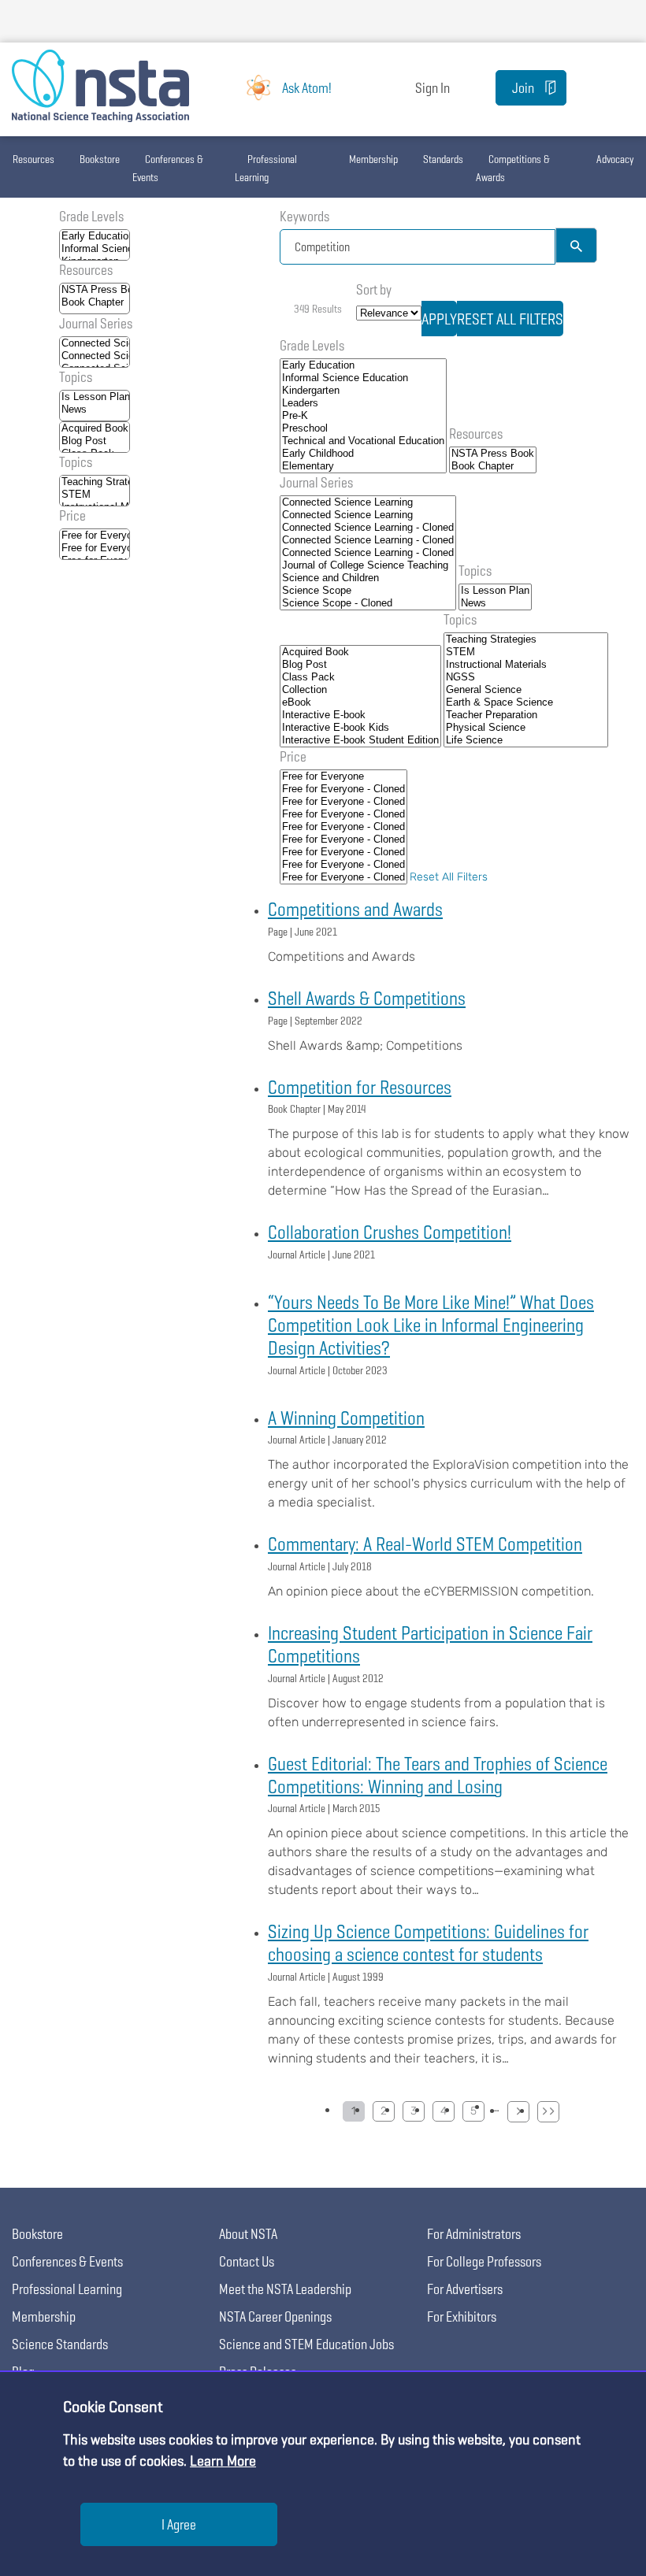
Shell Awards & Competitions (367, 998)
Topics (76, 377)
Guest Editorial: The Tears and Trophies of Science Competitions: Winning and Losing (438, 1775)
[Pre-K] (363, 416)
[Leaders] (363, 403)
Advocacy (615, 159)
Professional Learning (266, 168)
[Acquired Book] (95, 428)
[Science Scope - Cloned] (368, 603)
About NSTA (248, 2234)
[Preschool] (363, 428)
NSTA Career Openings (275, 2317)
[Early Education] (95, 236)
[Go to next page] (518, 2112)
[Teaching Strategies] (95, 482)
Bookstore (100, 159)
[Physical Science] (526, 728)
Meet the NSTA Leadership (285, 2289)
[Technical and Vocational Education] (363, 441)
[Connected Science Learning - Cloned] (368, 528)
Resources (33, 159)
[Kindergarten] (363, 391)
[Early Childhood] (363, 454)
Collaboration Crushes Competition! (390, 1232)
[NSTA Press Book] (95, 290)
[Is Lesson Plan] (95, 397)
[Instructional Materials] (526, 665)
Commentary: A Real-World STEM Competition (425, 1544)
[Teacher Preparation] (526, 715)
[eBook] (360, 702)
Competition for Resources (360, 1087)
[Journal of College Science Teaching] (368, 565)
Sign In (433, 88)
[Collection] (360, 690)
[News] (95, 410)
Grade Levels (91, 216)
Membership (373, 159)
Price (72, 515)
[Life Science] (526, 740)
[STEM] (95, 495)
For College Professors (484, 2261)
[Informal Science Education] (95, 249)
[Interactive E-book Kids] (360, 728)
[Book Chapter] (95, 302)
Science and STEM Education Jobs (306, 2344)
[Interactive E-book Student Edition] (360, 740)
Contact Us (247, 2261)
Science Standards (60, 2344)
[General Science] (526, 690)
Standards (443, 159)
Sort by (374, 289)
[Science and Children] (368, 578)
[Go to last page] (548, 2112)
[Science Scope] (368, 591)
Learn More (223, 2461)
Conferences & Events (168, 168)
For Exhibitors (462, 2317)
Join (523, 88)
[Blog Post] (95, 441)
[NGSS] (526, 677)
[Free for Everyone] (95, 536)
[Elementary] (363, 466)
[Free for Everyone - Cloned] (95, 548)
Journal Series (96, 323)
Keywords (304, 216)
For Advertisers (465, 2289)
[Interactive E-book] (360, 715)
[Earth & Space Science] (526, 702)
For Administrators (474, 2234)
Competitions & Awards (513, 168)
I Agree (179, 2524)
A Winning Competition (346, 1418)
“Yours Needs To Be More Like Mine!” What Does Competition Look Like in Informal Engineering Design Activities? (431, 1325)
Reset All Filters (449, 877)
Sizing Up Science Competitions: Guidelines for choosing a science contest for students (428, 1943)
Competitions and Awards (355, 909)
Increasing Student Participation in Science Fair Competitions (430, 1644)
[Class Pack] (360, 677)
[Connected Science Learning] (95, 343)
